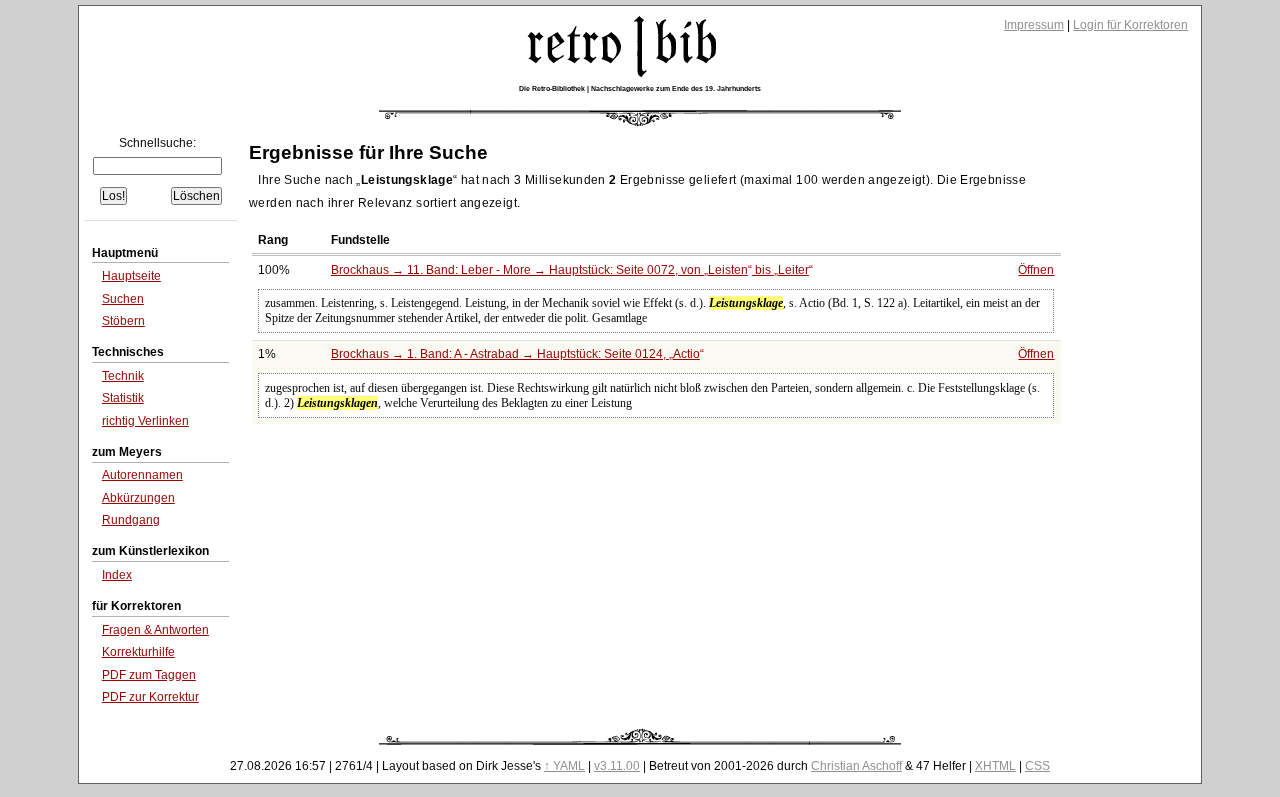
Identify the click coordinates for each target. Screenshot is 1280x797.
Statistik (123, 398)
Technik (123, 376)
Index (117, 575)
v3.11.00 (617, 766)
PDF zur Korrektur (150, 697)
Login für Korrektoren (1130, 25)
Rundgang (131, 520)
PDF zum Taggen (149, 675)
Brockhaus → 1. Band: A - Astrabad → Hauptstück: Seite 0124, (515, 354)
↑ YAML (564, 766)
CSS (1037, 766)
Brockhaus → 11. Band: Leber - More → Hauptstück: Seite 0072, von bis (570, 270)
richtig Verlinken (145, 421)
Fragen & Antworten (155, 630)
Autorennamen (142, 475)
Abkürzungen (138, 498)
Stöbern (123, 321)
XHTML (995, 766)
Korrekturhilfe (138, 652)
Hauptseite (131, 276)
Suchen (123, 299)
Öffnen (1036, 270)
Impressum (1034, 25)
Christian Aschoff (856, 766)
